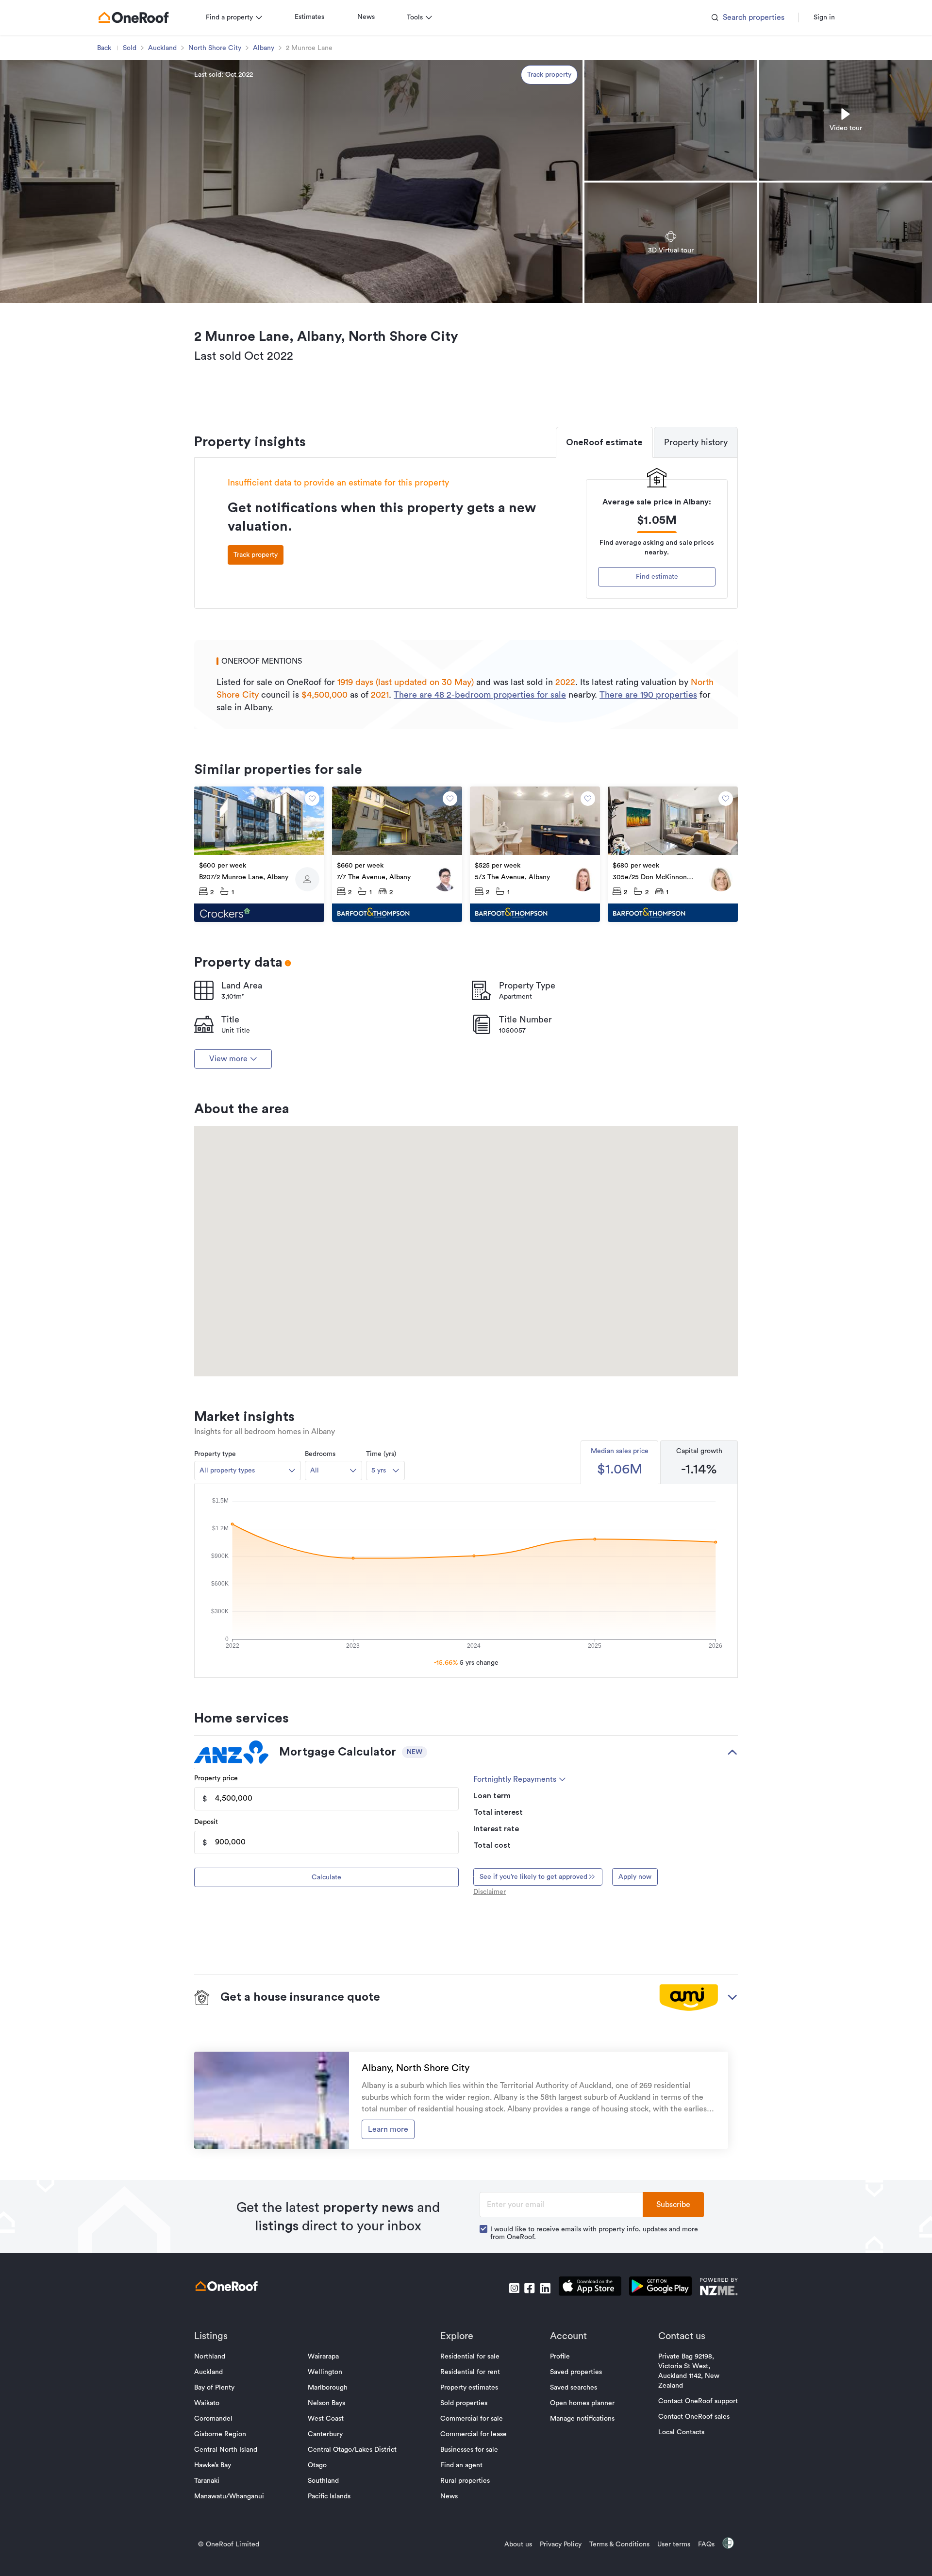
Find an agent (461, 2465)
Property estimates (469, 2388)
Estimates (309, 17)
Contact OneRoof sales (694, 2417)
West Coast (326, 2419)
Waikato (207, 2403)
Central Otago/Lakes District (352, 2450)
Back (104, 48)
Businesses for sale (469, 2450)
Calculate (326, 1877)
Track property (549, 75)
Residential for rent (470, 2372)
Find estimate (657, 577)
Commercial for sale (472, 2419)
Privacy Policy (561, 2544)
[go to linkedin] (545, 2288)
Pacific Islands (329, 2496)
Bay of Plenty (214, 2388)
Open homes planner (582, 2403)
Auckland (162, 48)
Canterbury (325, 2434)
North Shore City (215, 48)
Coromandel (213, 2419)
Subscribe (673, 2205)
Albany (264, 48)
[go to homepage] (133, 17)
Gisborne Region (220, 2434)
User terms (674, 2544)
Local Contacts (681, 2432)
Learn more (388, 2129)
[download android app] (660, 2288)
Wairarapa (323, 2357)
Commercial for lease (474, 2434)
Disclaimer (490, 1892)
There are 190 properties (648, 695)
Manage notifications (582, 2419)
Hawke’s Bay (213, 2465)
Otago (317, 2465)
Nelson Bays (326, 2403)
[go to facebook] (530, 2288)
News (366, 17)
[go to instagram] (514, 2288)
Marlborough (328, 2388)
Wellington (325, 2372)
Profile (560, 2357)
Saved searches (574, 2388)
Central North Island (226, 2450)
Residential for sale (470, 2357)
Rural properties (465, 2481)
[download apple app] (590, 2288)
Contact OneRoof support (698, 2401)
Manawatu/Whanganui (229, 2496)
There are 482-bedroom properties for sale (480, 695)
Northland (210, 2357)
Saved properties (576, 2372)
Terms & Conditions (619, 2544)
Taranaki (207, 2481)
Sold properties (464, 2403)
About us (518, 2544)
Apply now (635, 1877)
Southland (323, 2481)
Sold (130, 48)
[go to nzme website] (719, 2288)
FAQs (706, 2544)
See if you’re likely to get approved (533, 1877)
